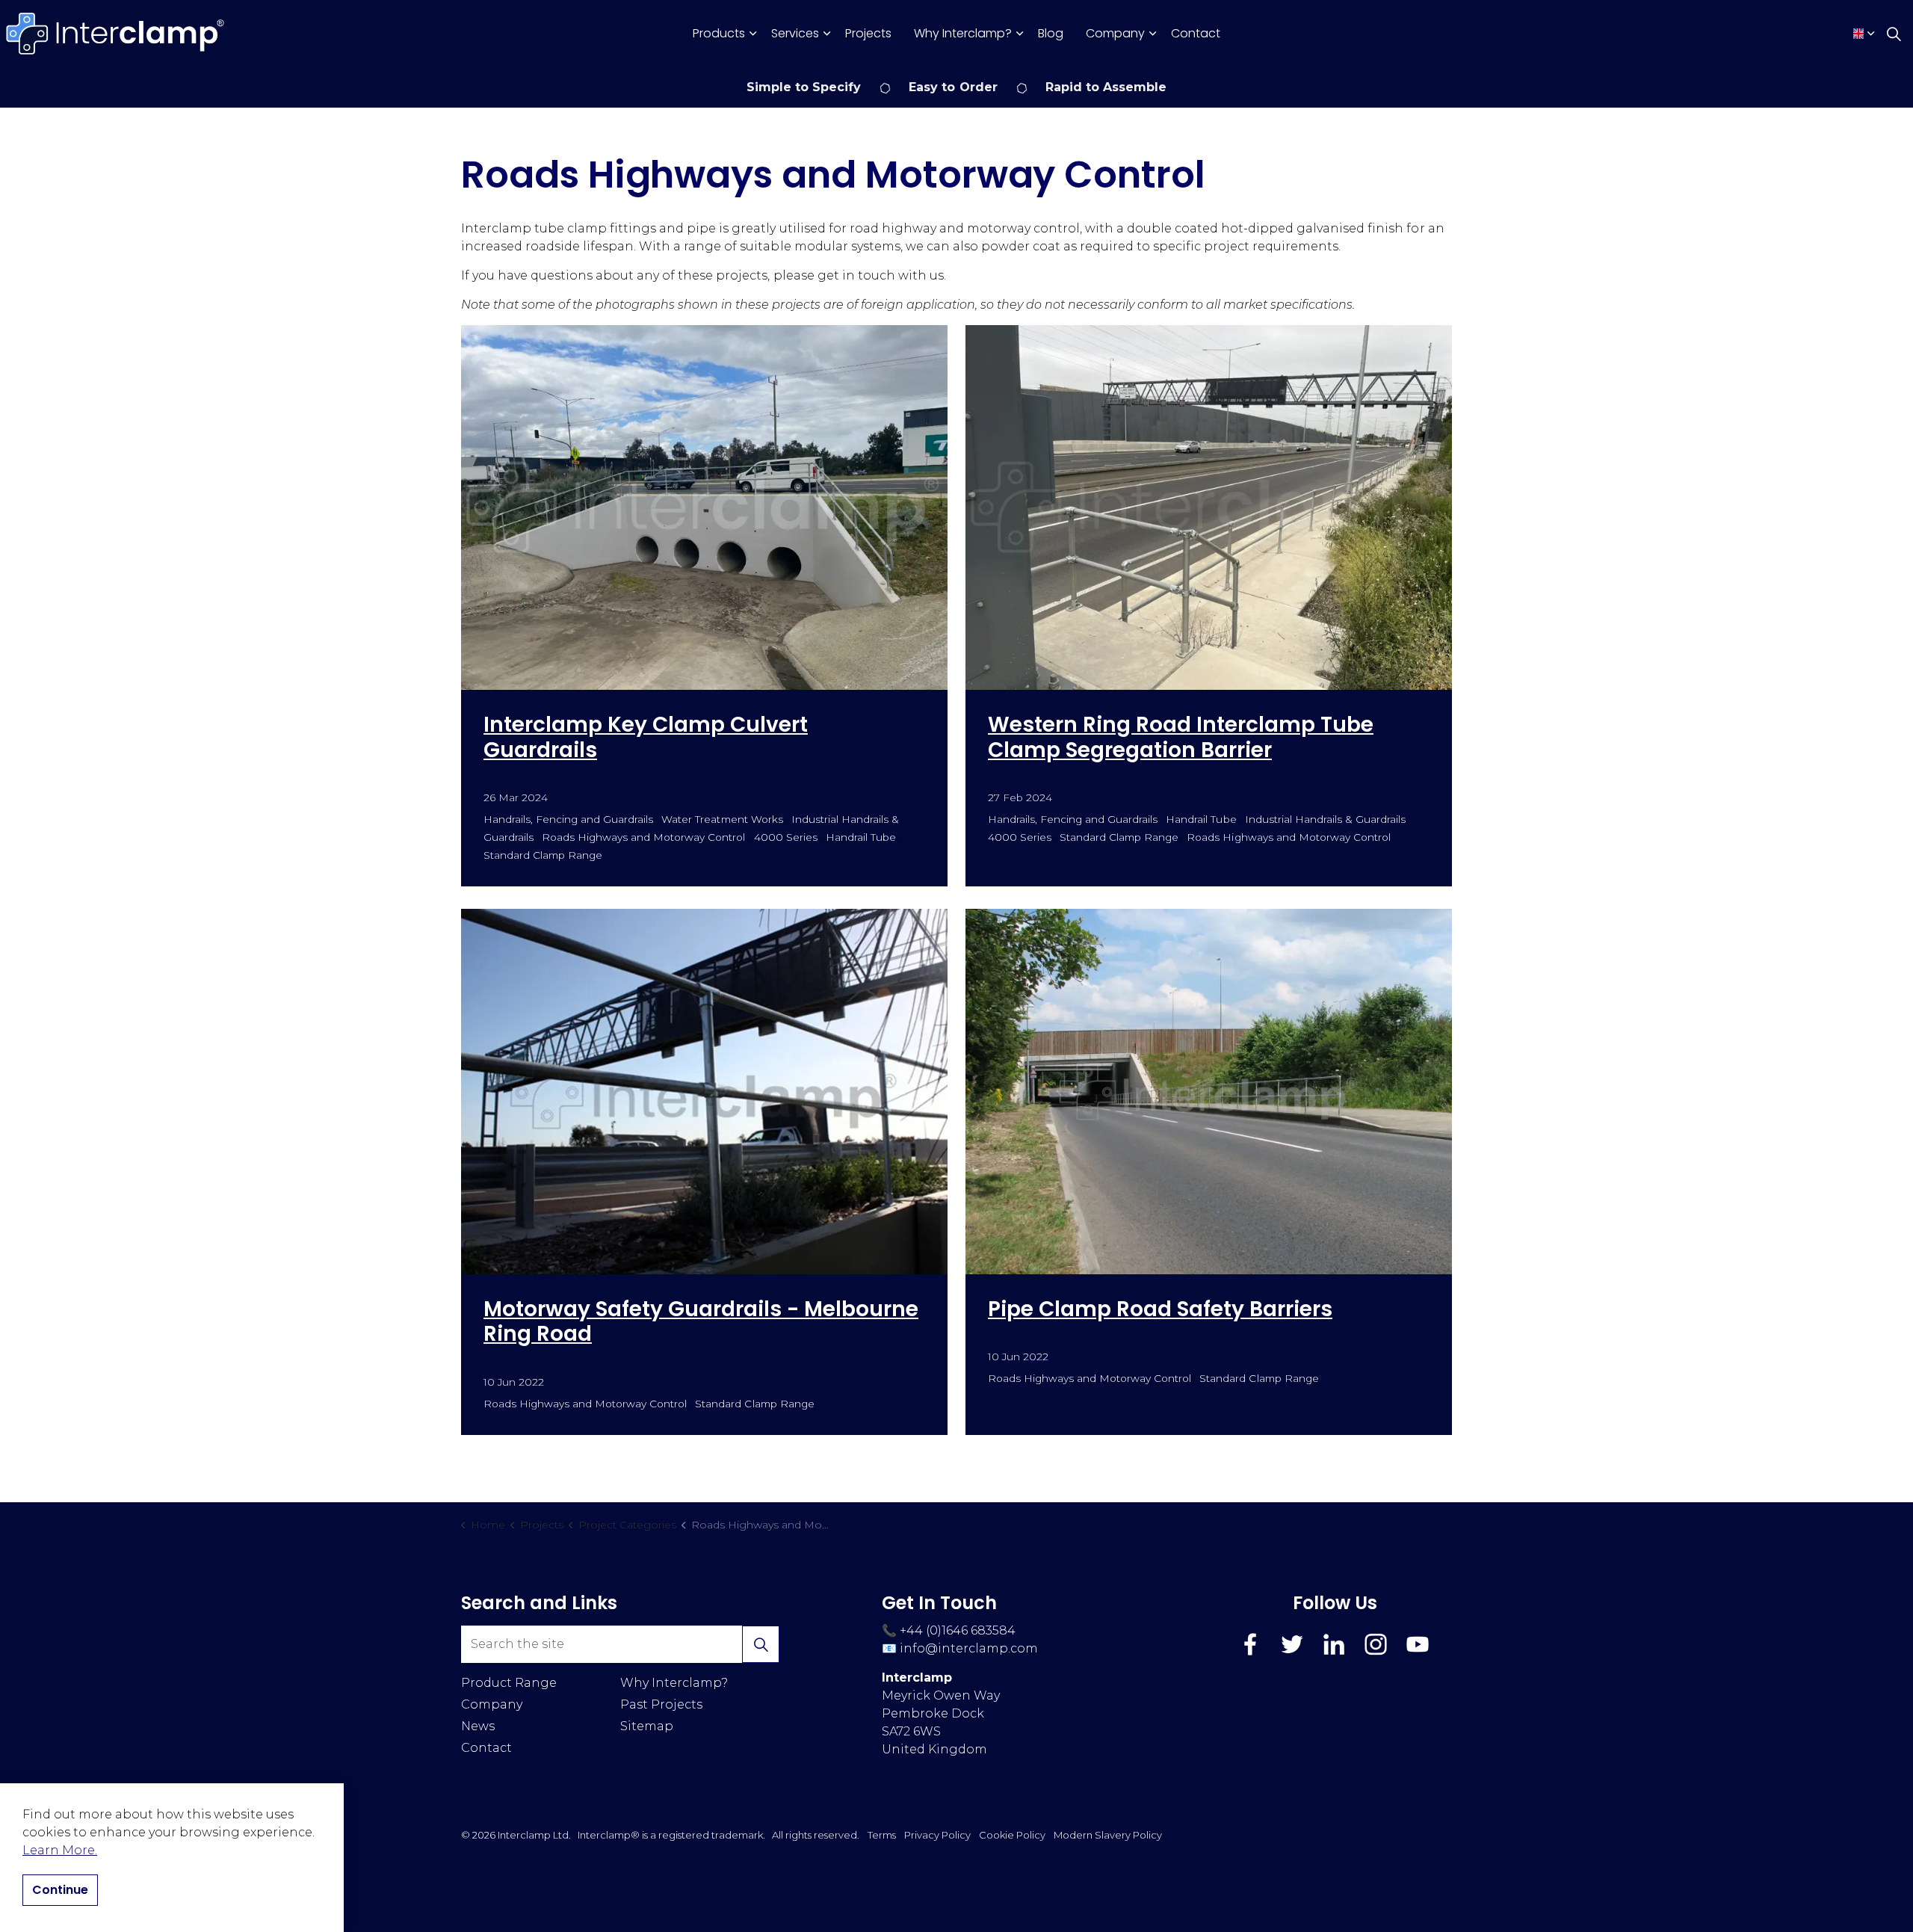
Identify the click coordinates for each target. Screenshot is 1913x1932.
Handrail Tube (861, 837)
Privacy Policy (937, 1835)
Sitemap (647, 1726)
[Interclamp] (116, 34)
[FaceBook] (1250, 1644)
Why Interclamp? (963, 33)
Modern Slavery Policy (1108, 1835)
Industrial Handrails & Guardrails (1325, 819)
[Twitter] (1292, 1644)
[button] (761, 1644)
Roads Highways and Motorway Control (643, 837)
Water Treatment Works (722, 819)
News (478, 1726)
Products (719, 33)
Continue (60, 1890)
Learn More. (60, 1850)
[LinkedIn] (1334, 1644)
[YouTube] (1418, 1644)
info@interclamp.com (969, 1648)
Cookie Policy (1012, 1835)
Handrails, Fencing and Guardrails (568, 819)
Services (795, 33)
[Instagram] (1376, 1644)
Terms (882, 1835)
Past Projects (661, 1704)
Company (1115, 33)
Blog (1051, 33)
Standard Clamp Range (543, 855)
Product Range (509, 1683)
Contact (1196, 33)
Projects (868, 33)
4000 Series (786, 837)
